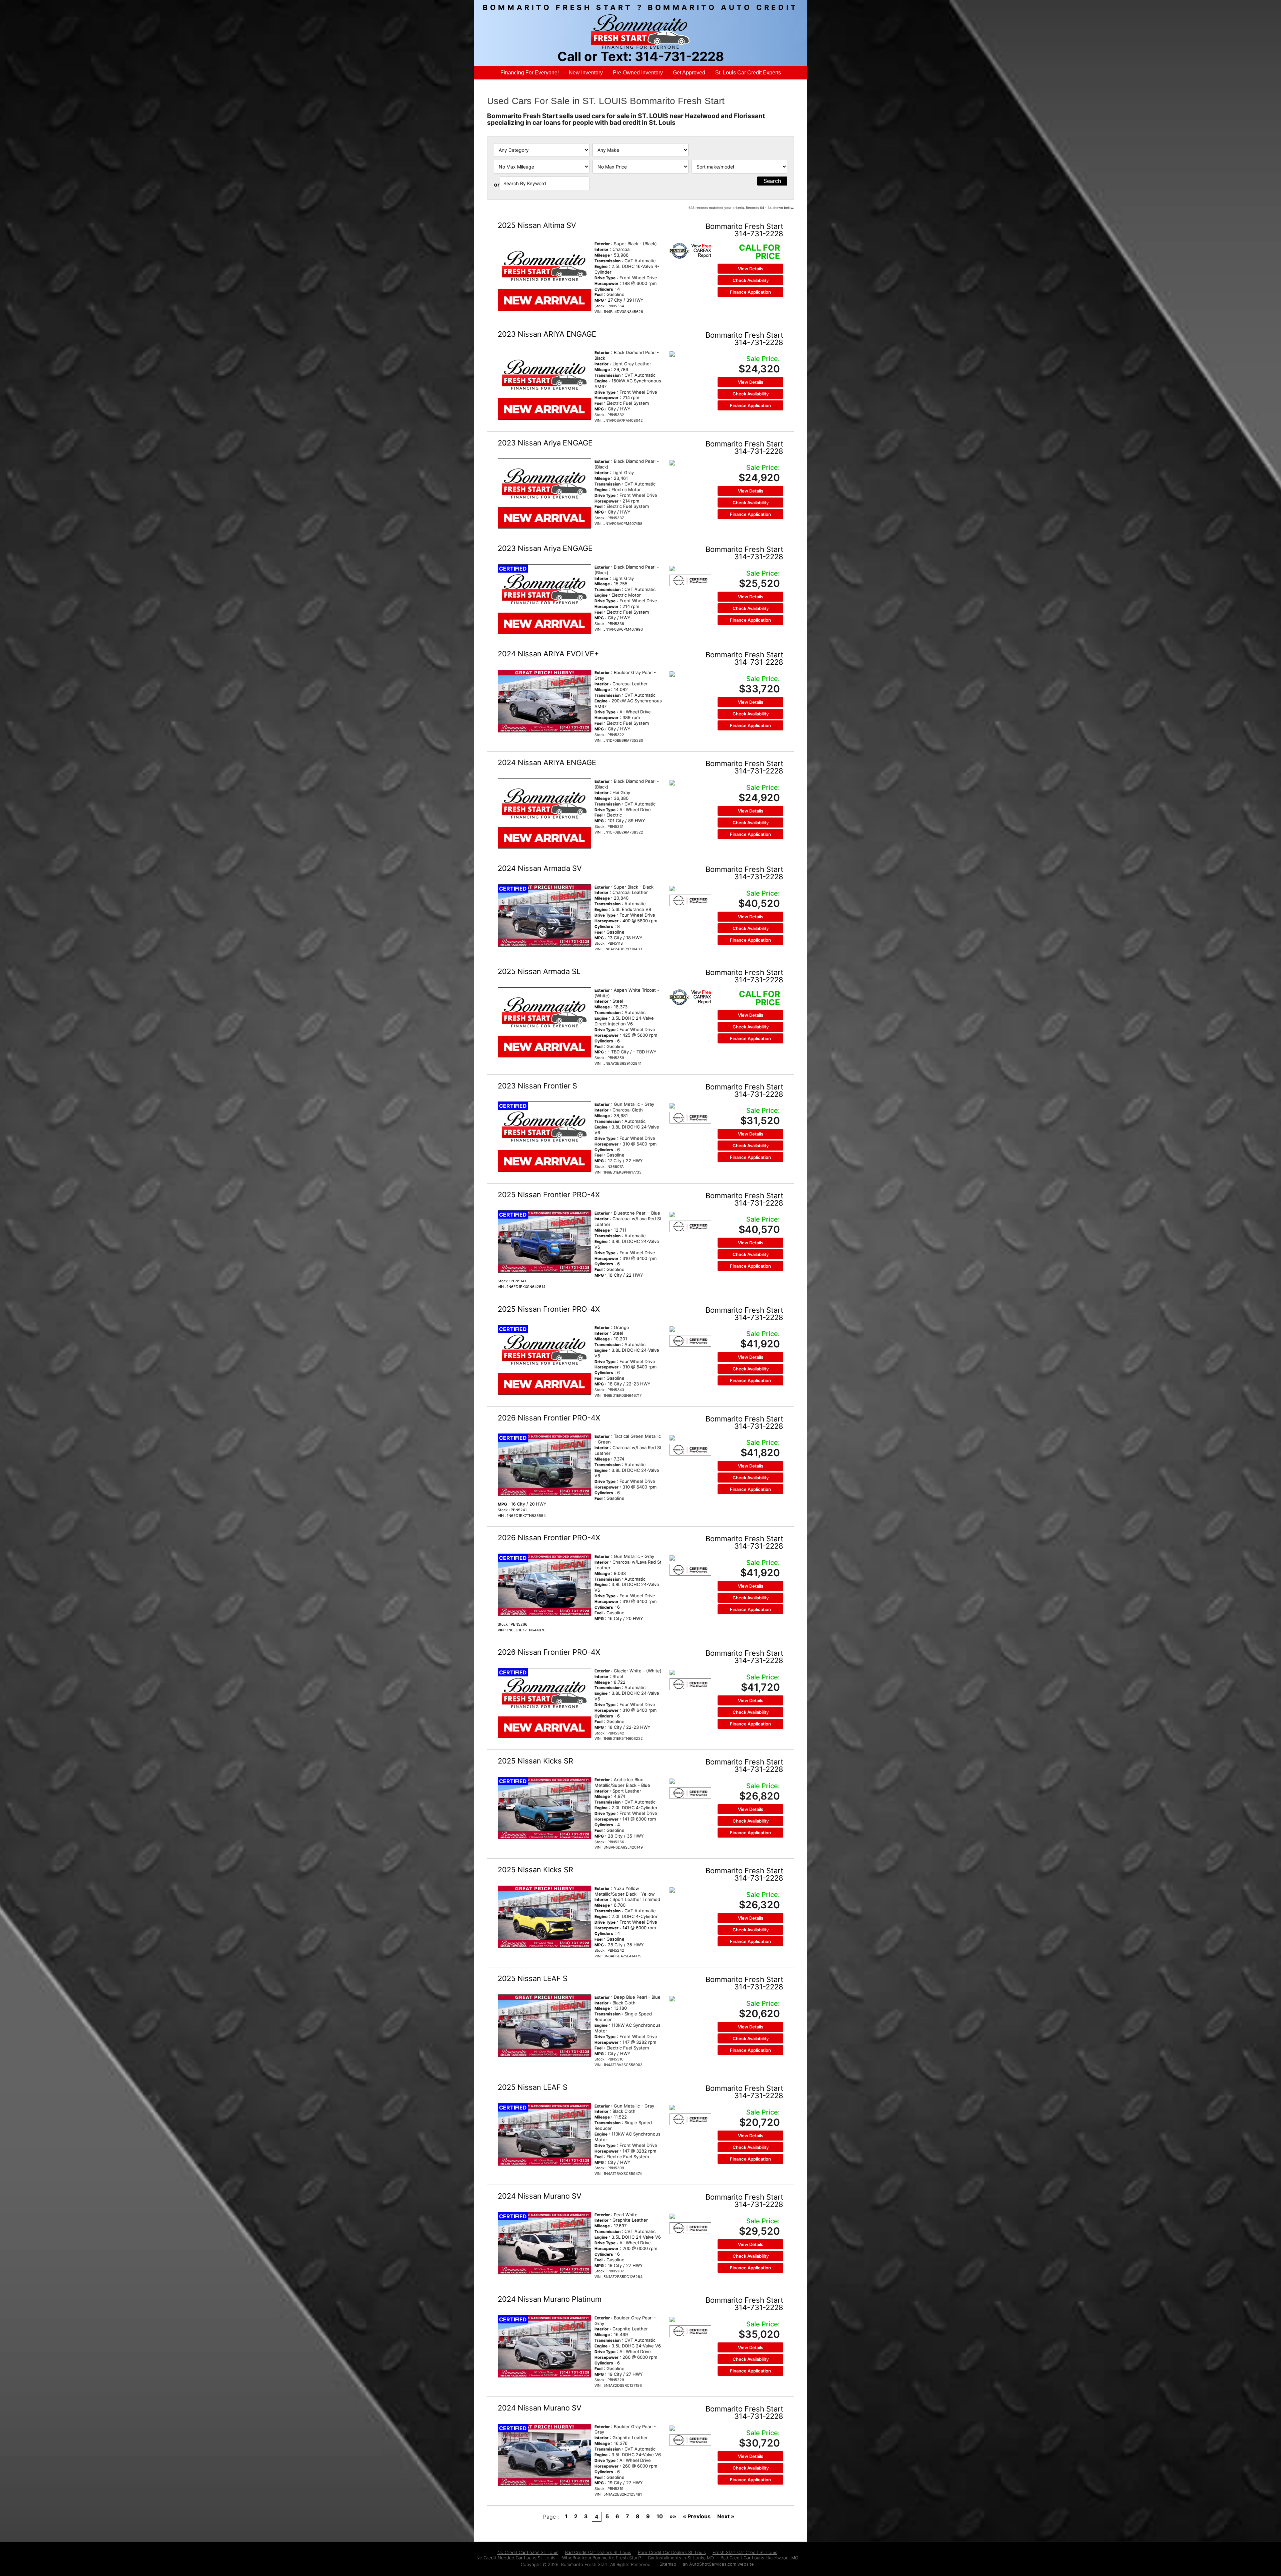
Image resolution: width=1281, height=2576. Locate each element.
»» (673, 2516)
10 (660, 2516)
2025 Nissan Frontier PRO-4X (549, 1195)
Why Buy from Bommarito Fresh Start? (602, 2558)
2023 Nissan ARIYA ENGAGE (547, 334)
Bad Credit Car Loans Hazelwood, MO (759, 2558)
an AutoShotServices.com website (718, 2564)
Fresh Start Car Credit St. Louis (745, 2552)
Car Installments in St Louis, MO (681, 2558)
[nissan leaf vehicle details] (544, 2026)
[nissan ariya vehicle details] (544, 385)
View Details (751, 269)
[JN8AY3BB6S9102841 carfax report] (690, 997)
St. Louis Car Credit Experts (748, 73)
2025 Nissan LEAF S (533, 1978)
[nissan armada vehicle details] (544, 915)
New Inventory (586, 73)
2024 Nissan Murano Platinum (550, 2299)
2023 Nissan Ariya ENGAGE (545, 443)
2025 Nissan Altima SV (537, 225)
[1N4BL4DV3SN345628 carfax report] (690, 251)
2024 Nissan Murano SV (540, 2196)
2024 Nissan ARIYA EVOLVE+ (548, 654)
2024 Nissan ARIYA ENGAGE (547, 762)
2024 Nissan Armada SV (540, 868)
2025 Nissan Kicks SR (535, 1761)
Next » (726, 2516)
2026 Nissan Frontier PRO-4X (549, 1418)
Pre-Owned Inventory (638, 73)
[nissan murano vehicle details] (544, 2243)
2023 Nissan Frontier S (537, 1086)
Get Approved (689, 73)
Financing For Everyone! (530, 73)
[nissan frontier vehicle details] (544, 1137)
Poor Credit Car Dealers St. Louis (672, 2552)
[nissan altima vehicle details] (544, 276)
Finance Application (750, 292)
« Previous (697, 2516)
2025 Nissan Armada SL (539, 971)
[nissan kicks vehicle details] (544, 1808)
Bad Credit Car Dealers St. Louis (598, 2552)
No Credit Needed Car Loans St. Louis (516, 2558)
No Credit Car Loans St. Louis (528, 2552)
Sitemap (668, 2564)
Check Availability (751, 280)
